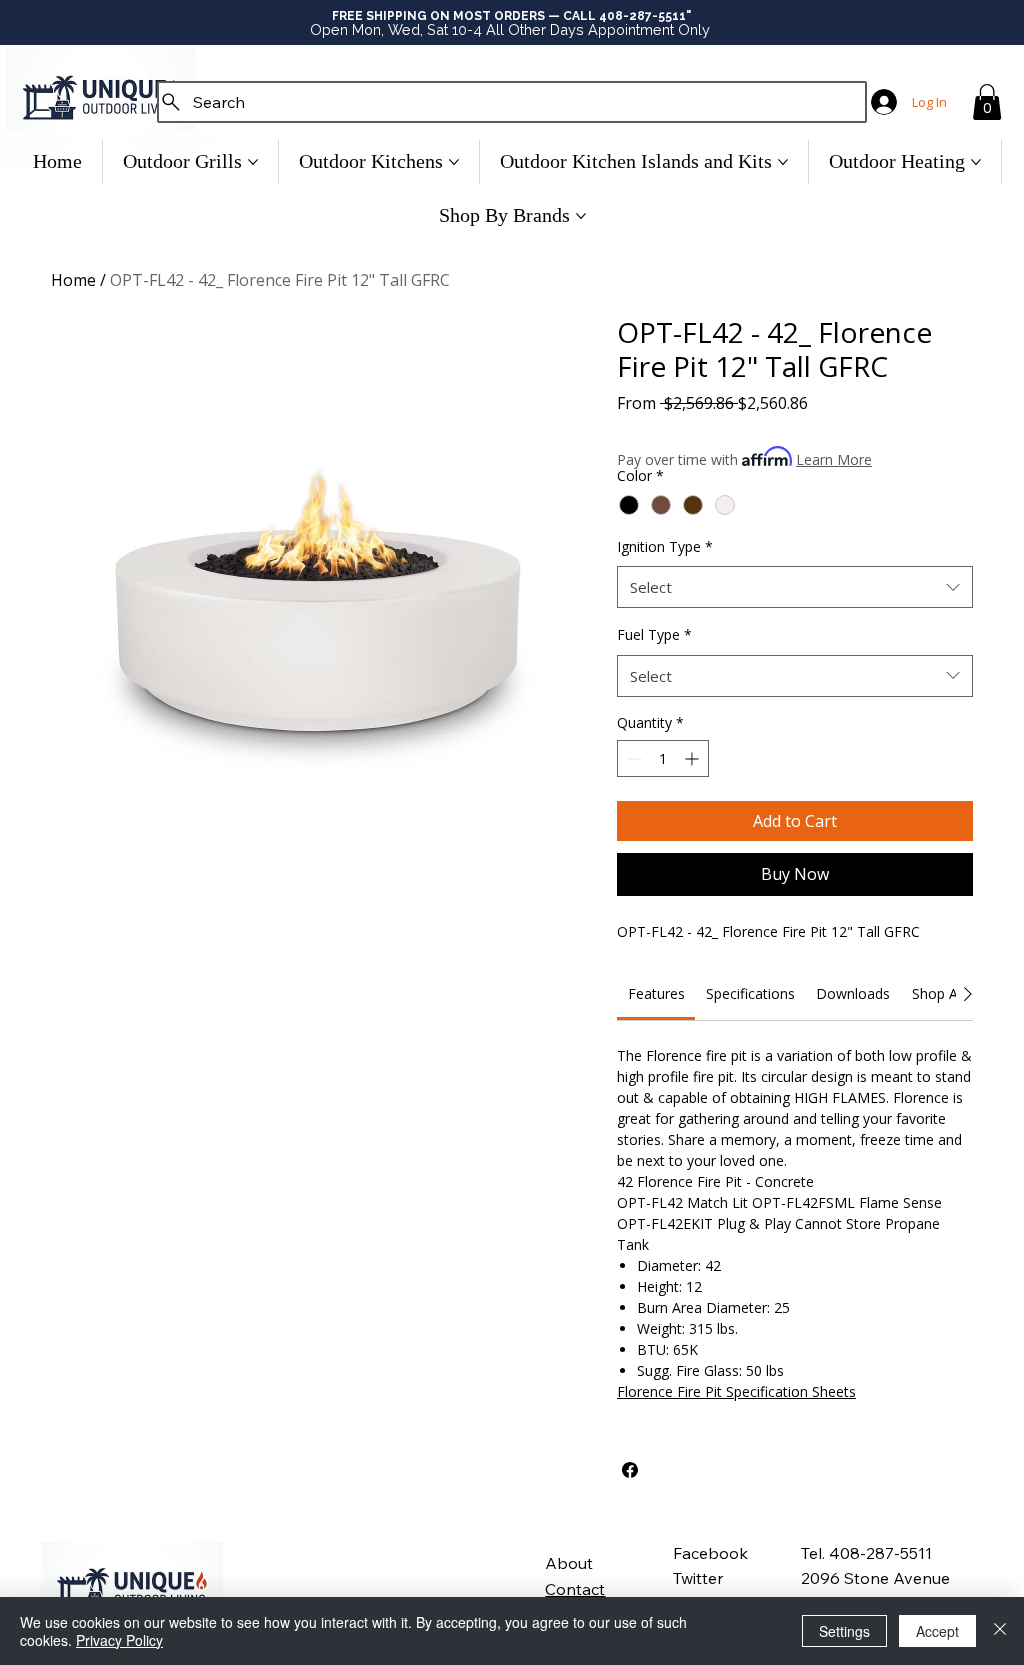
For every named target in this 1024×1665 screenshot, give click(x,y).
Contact (575, 1589)
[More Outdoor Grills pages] (253, 162)
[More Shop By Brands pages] (581, 216)
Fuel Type (654, 634)
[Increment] (693, 758)
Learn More (834, 459)
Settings (844, 1631)
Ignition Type (665, 546)
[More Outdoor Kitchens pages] (454, 162)
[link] (656, 993)
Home (73, 280)
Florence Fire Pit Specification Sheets (736, 1391)
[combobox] (795, 587)
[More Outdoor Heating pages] (976, 162)
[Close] (1000, 1631)
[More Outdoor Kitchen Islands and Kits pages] (783, 162)
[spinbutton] (663, 758)
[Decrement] (632, 758)
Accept (937, 1631)
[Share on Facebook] (630, 1470)
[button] (987, 102)
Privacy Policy (119, 1640)
